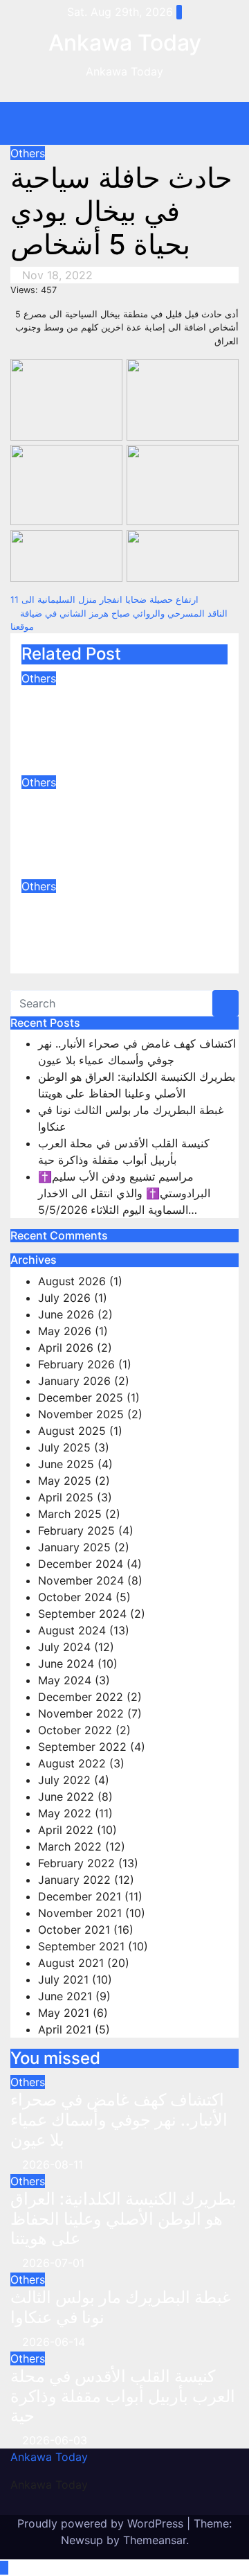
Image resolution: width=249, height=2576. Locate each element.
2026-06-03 (55, 2440)
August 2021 (71, 1963)
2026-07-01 (53, 2263)
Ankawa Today (125, 43)
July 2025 (64, 1447)
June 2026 (66, 1314)
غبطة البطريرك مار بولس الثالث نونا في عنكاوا (109, 914)
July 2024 (64, 1647)
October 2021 (74, 1930)
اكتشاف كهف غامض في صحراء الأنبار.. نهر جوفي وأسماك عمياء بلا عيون (105, 716)
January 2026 (74, 1381)
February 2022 (76, 1863)
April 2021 (65, 2029)
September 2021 (81, 1946)
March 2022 (70, 1846)
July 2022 (64, 1780)
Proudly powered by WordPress (102, 2523)
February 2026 (76, 1364)
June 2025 (66, 1464)
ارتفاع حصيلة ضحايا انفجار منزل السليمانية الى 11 (106, 600)
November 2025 (81, 1414)
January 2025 (74, 1547)
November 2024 (81, 1580)
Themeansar (155, 2540)
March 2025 (70, 1514)
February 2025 (76, 1530)
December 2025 (81, 1397)
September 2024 (82, 1614)
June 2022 (66, 1797)
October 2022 (75, 1730)
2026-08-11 (53, 2164)
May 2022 (65, 1813)
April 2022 (66, 1830)
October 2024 (75, 1597)
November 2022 (81, 1713)
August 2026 (72, 1281)
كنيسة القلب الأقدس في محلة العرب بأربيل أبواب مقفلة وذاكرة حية (123, 2396)
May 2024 (65, 1680)
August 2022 (72, 1763)
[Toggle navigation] (135, 123)
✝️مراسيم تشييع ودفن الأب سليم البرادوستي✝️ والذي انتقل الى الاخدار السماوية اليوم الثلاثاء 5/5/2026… (124, 1193)
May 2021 (64, 2013)
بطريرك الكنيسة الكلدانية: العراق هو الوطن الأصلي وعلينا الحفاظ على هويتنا (110, 820)
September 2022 (82, 1747)
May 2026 (65, 1331)
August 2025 (72, 1431)
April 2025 (66, 1497)
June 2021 (65, 1996)
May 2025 (65, 1481)
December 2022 (81, 1697)
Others (28, 153)
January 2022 (74, 1880)
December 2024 (81, 1564)
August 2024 (72, 1630)
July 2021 (63, 1979)
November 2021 (80, 1913)
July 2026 (64, 1298)
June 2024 (66, 1664)
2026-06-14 (54, 2342)
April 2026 (66, 1348)
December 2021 (80, 1896)
